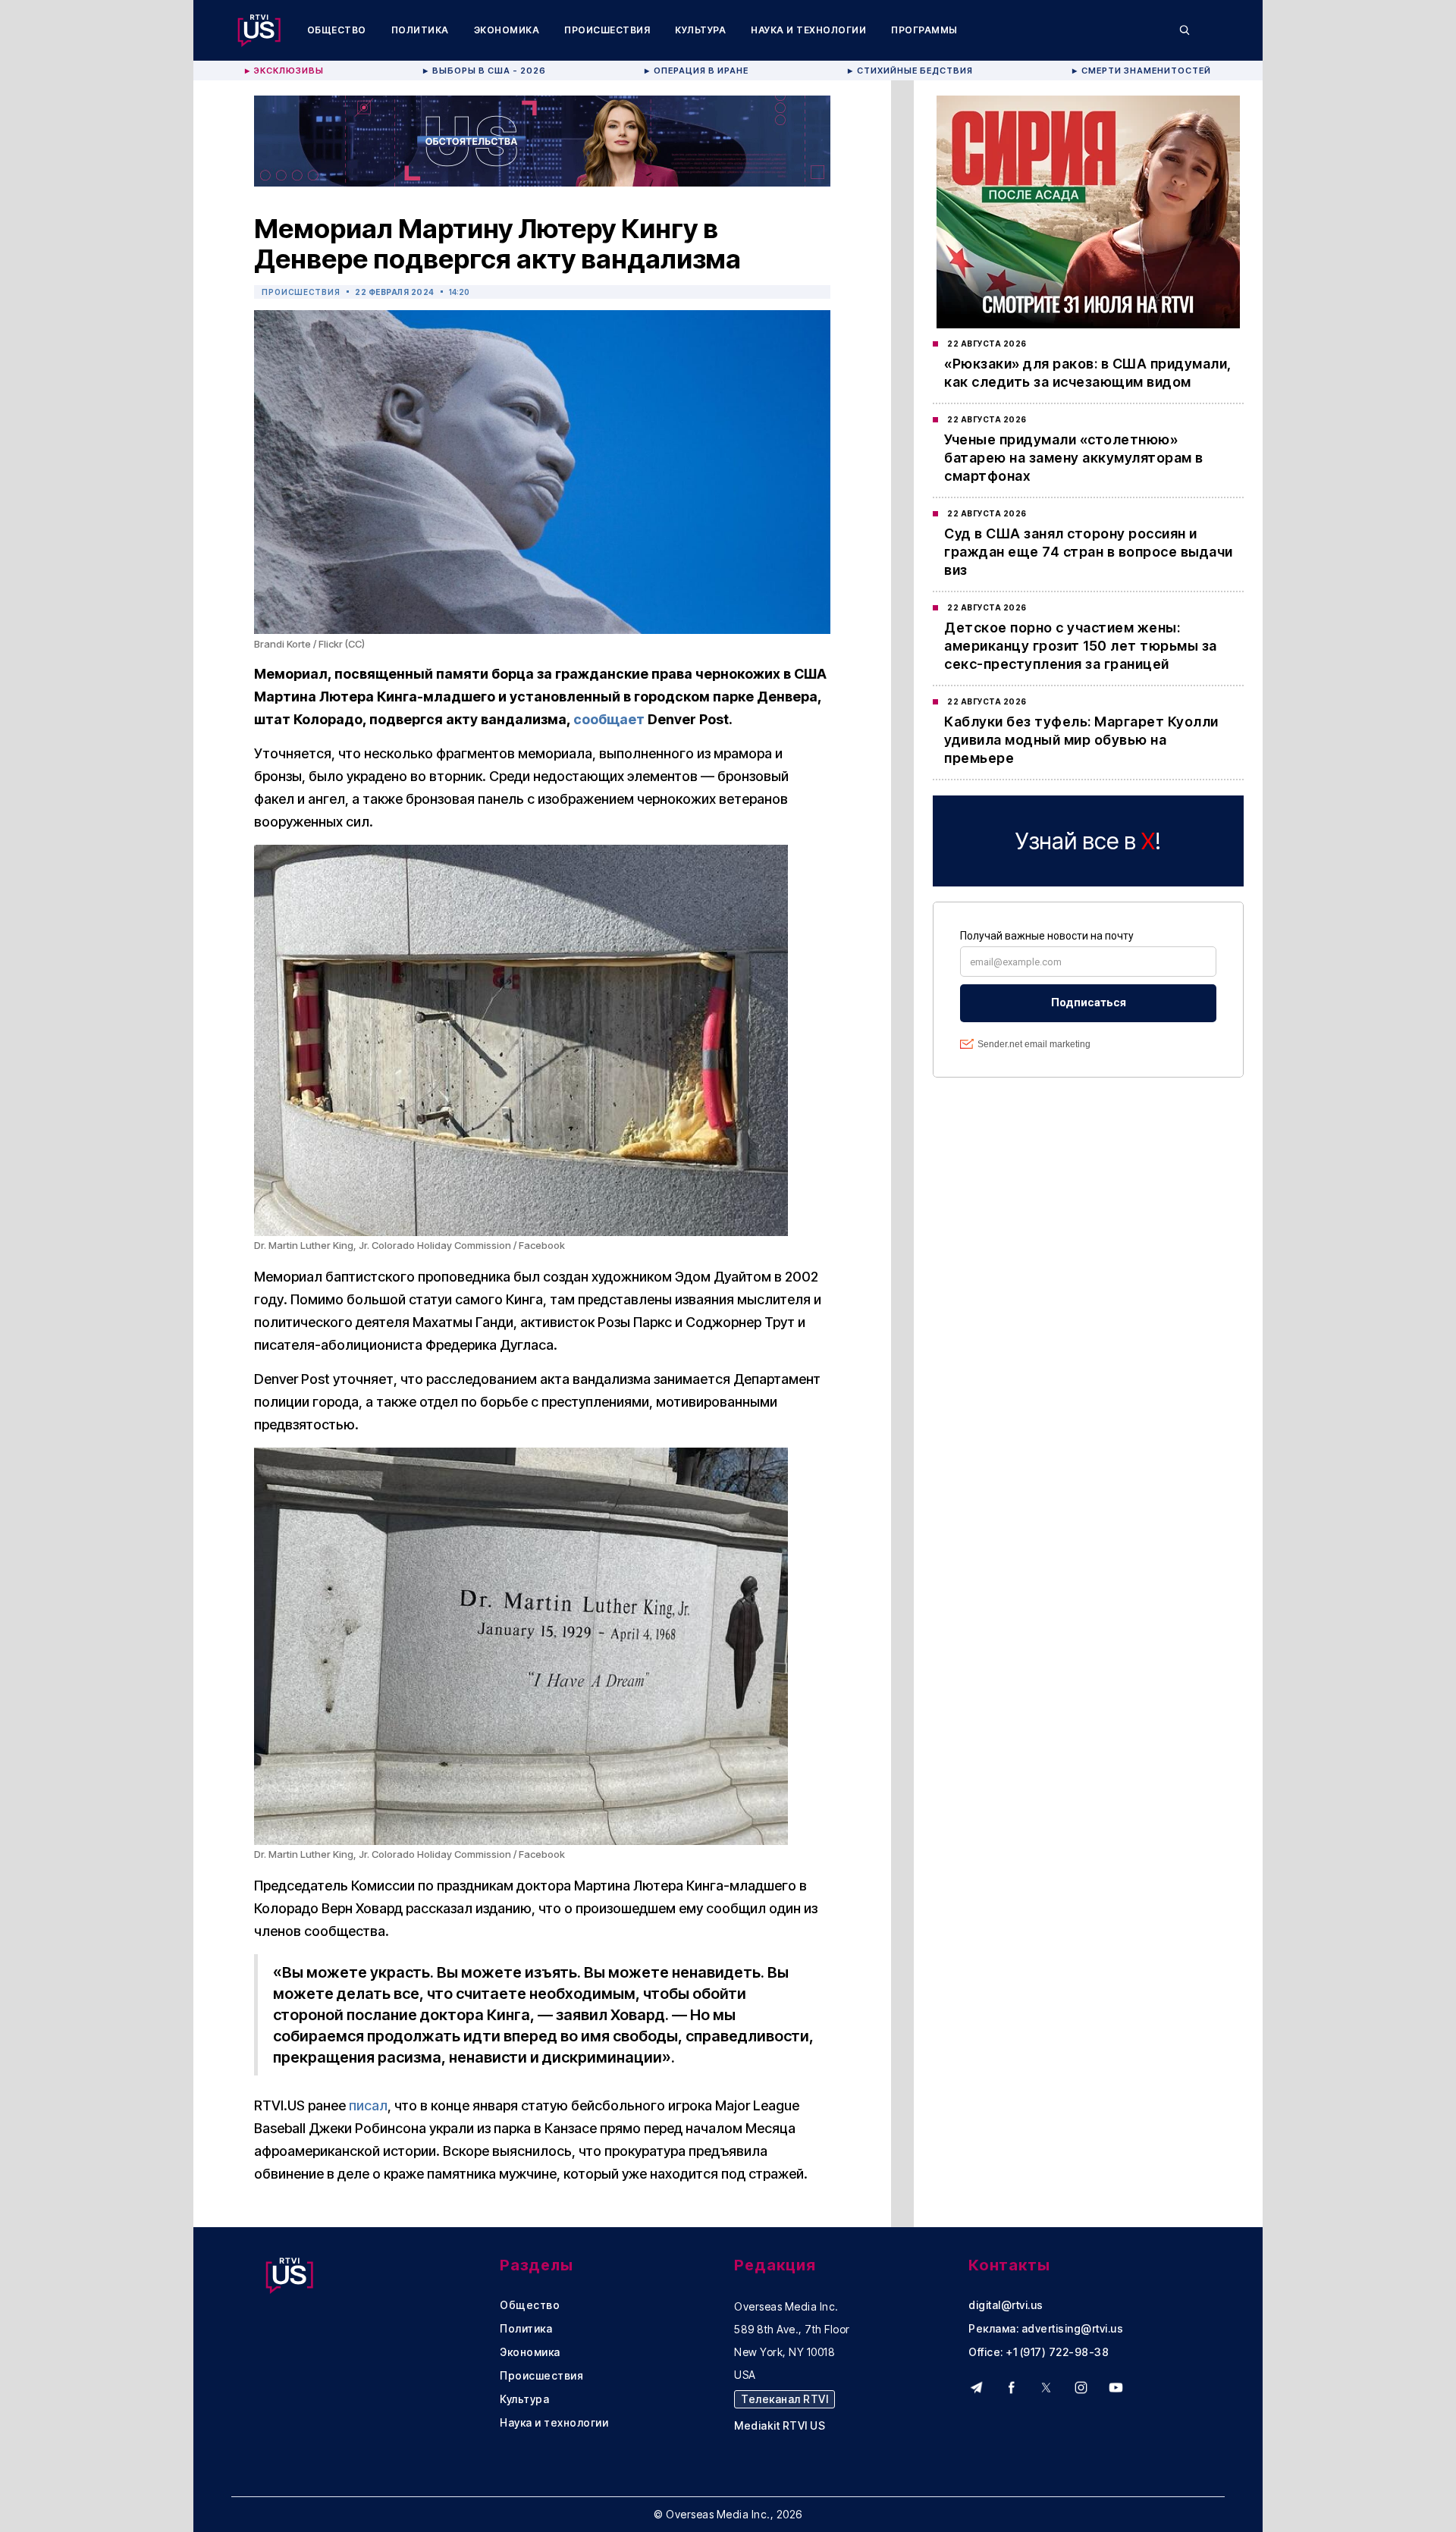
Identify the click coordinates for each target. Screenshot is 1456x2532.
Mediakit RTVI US (780, 2426)
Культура (700, 30)
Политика (420, 30)
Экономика (507, 30)
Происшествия (607, 30)
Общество (337, 30)
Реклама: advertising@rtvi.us (1046, 2329)
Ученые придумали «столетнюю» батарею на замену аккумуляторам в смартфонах (1074, 458)
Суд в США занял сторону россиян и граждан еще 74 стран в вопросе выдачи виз (1089, 552)
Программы (924, 30)
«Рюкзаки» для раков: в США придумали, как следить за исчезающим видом (1088, 373)
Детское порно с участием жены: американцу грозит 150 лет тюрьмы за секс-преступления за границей (1081, 646)
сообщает (609, 719)
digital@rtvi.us (1006, 2305)
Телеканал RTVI (784, 2399)
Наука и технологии (808, 30)
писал (368, 2105)
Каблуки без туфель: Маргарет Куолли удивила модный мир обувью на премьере (1081, 740)
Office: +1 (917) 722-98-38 (1039, 2352)
